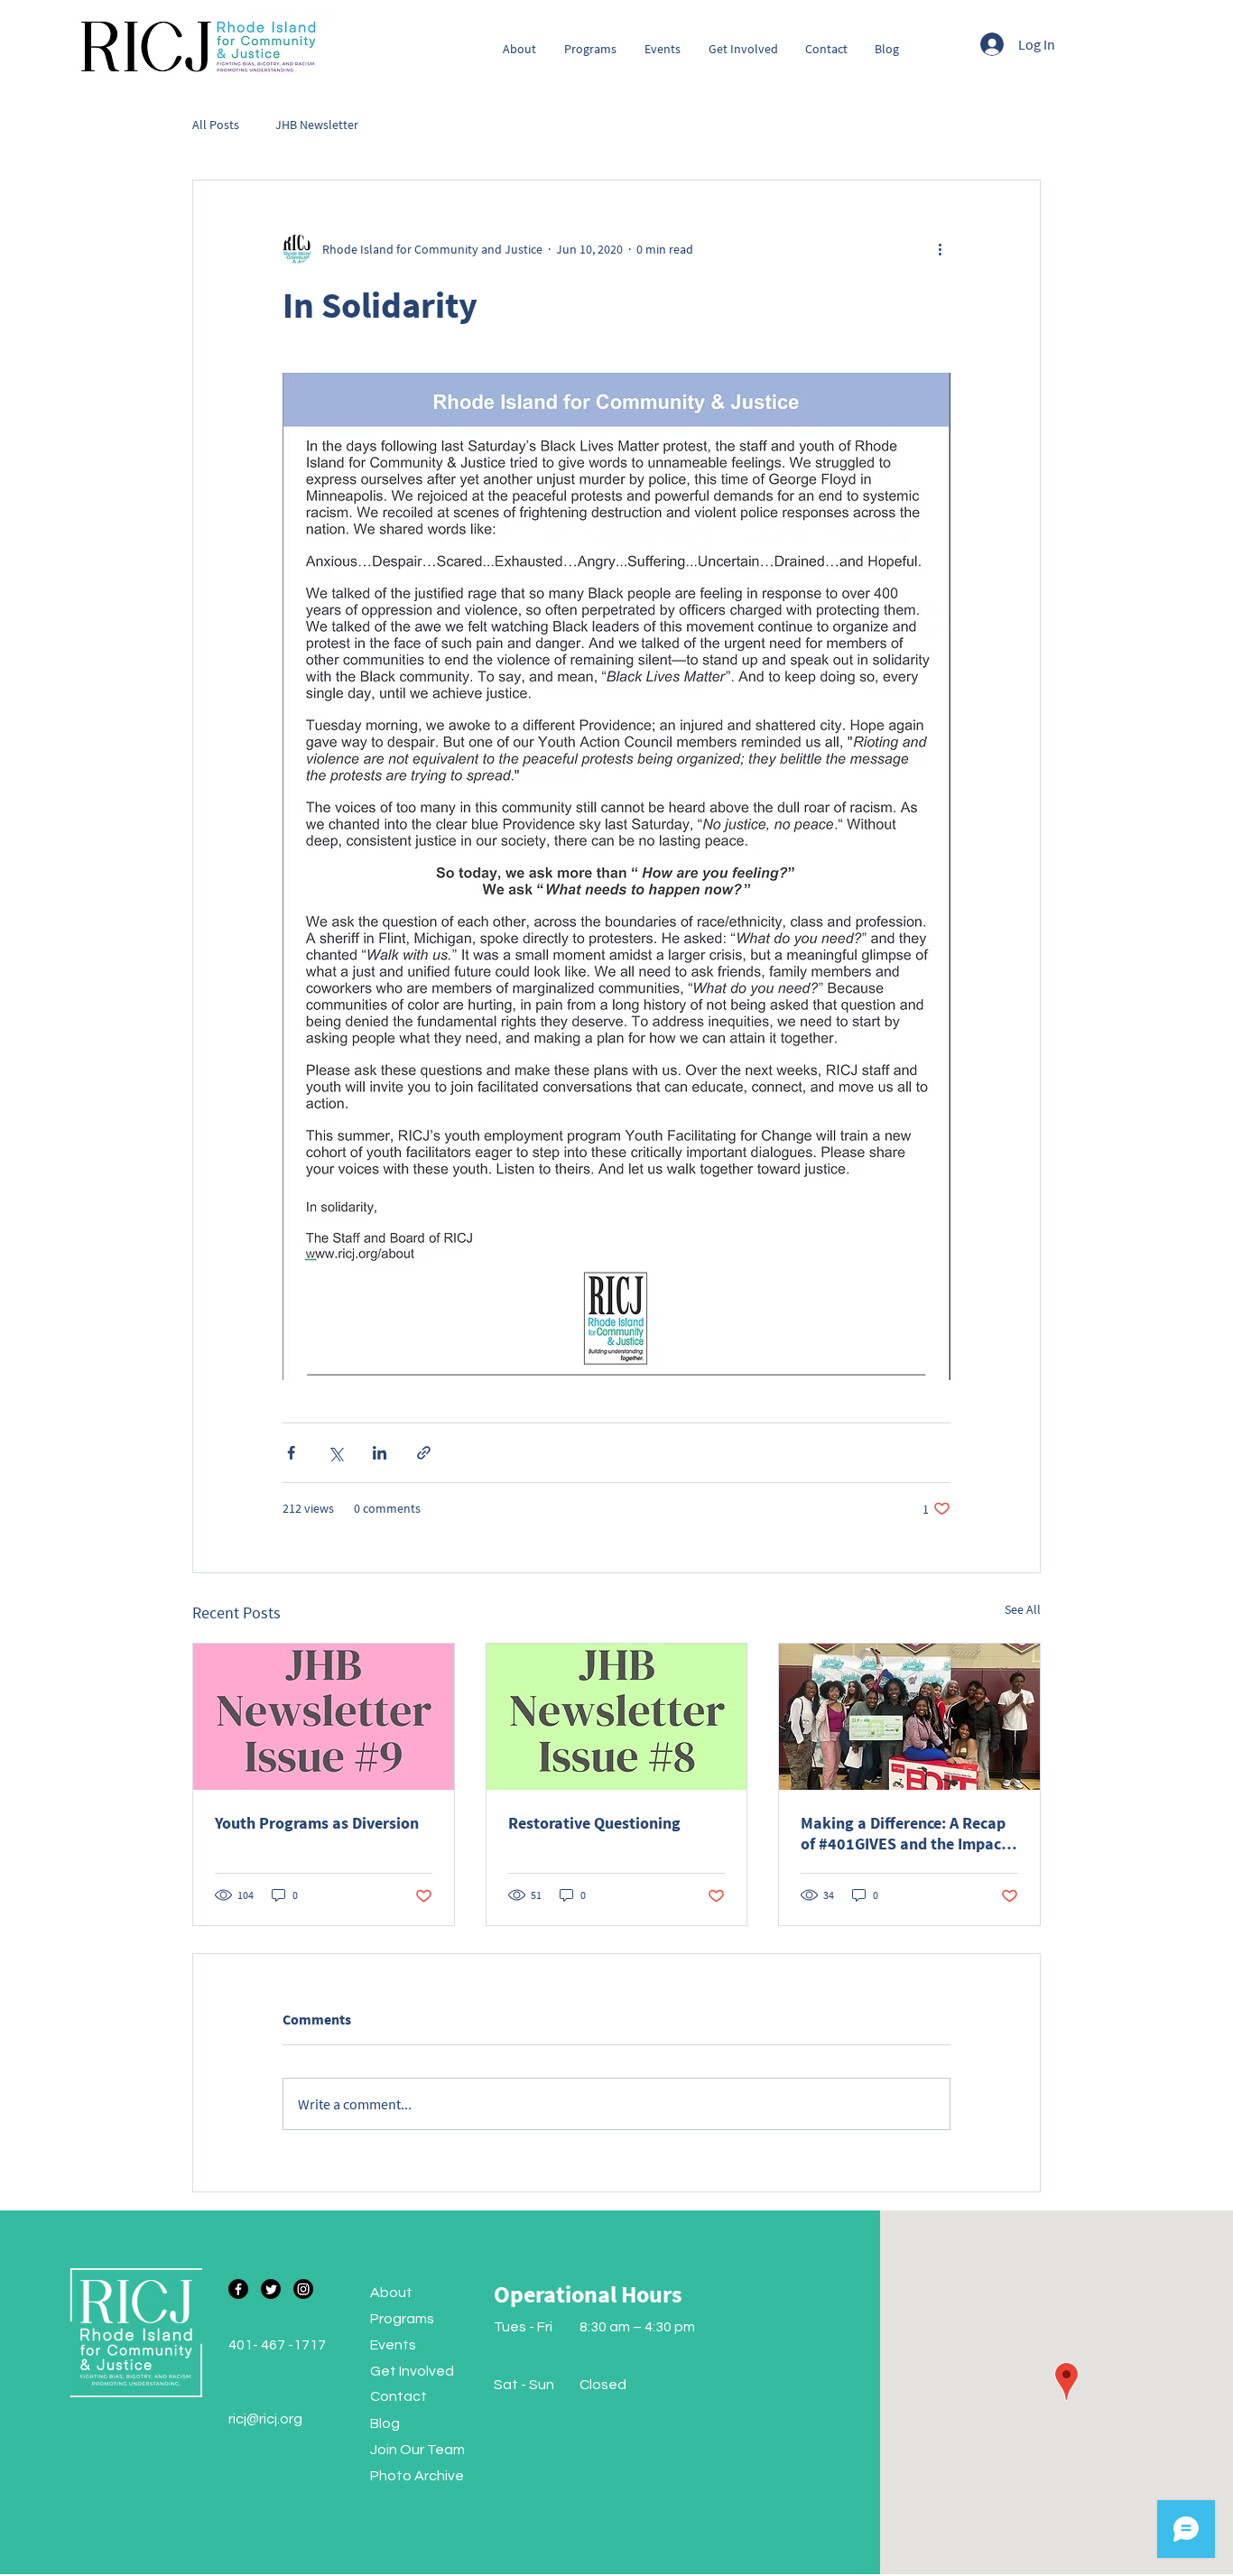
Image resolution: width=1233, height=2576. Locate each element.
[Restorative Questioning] (617, 1717)
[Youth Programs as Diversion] (324, 1717)
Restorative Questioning (594, 1823)
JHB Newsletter (317, 125)
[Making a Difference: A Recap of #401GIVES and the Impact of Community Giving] (909, 1717)
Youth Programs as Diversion (317, 1823)
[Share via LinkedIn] (380, 1453)
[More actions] (940, 249)
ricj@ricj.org (265, 2419)
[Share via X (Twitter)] (335, 1453)
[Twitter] (271, 2289)
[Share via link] (424, 1453)
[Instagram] (303, 2289)
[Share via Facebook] (291, 1453)
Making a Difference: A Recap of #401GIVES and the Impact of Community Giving (904, 1833)
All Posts (216, 125)
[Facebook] (238, 2289)
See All (1023, 1609)
